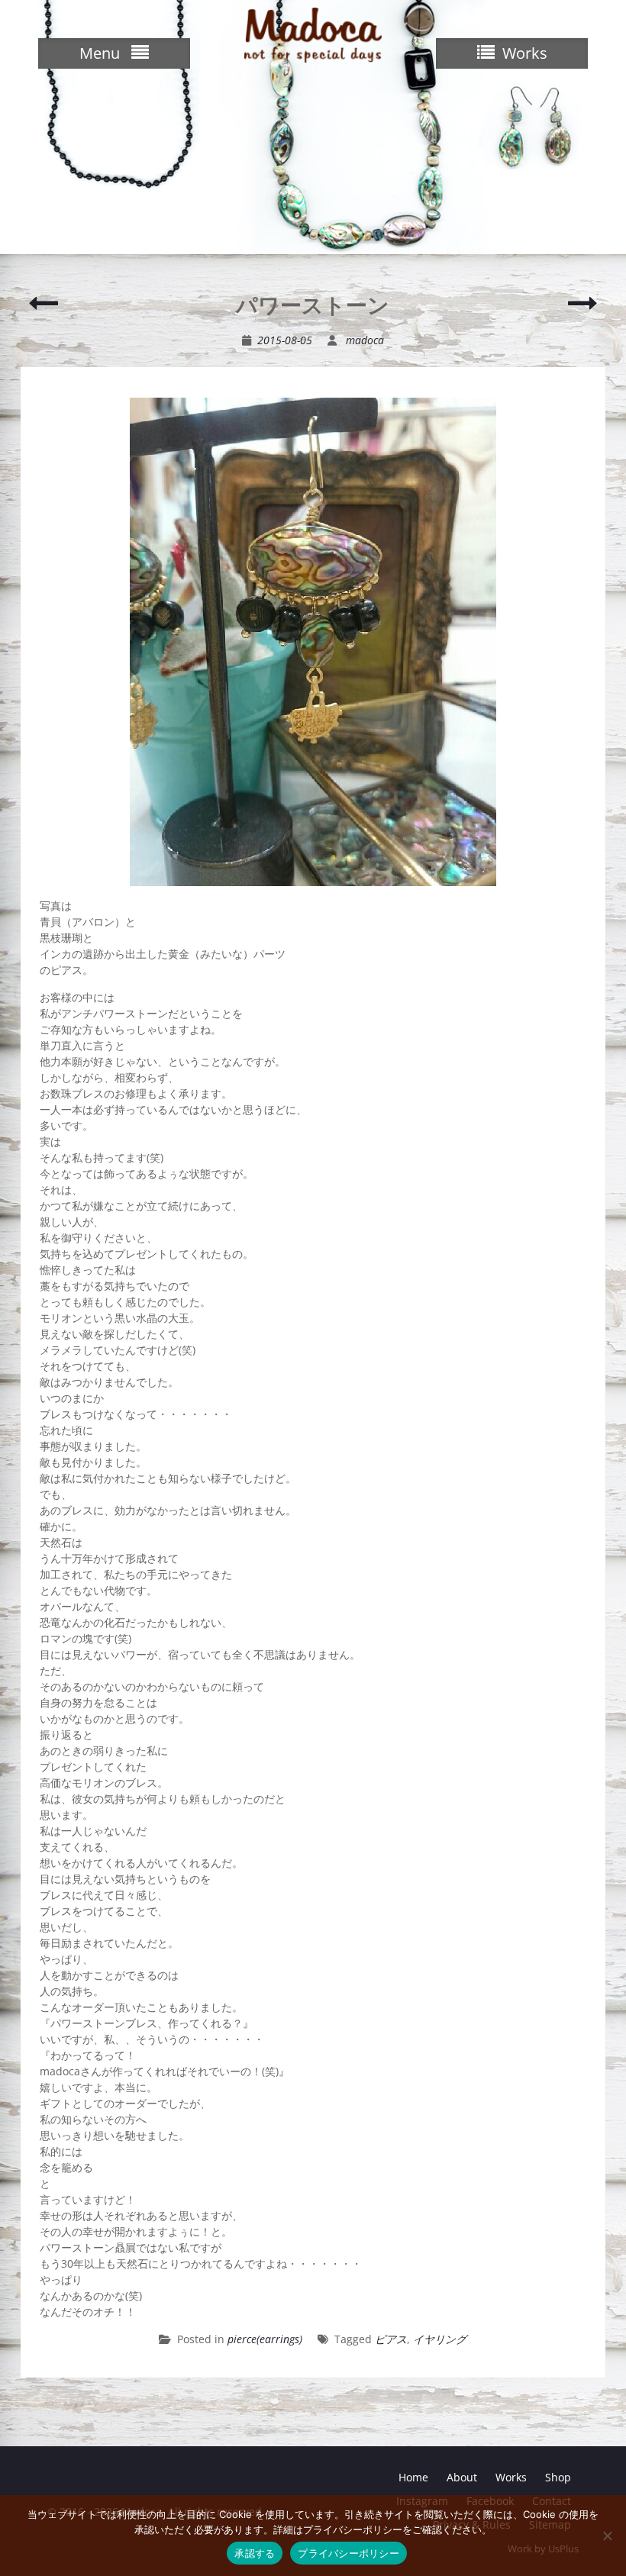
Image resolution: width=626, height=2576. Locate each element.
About (462, 2477)
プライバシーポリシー (348, 2553)
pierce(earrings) (265, 2339)
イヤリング (440, 2339)
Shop (558, 2477)
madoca (365, 340)
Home (413, 2477)
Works (511, 2477)
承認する (255, 2553)
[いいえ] (607, 2536)
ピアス (391, 2339)
